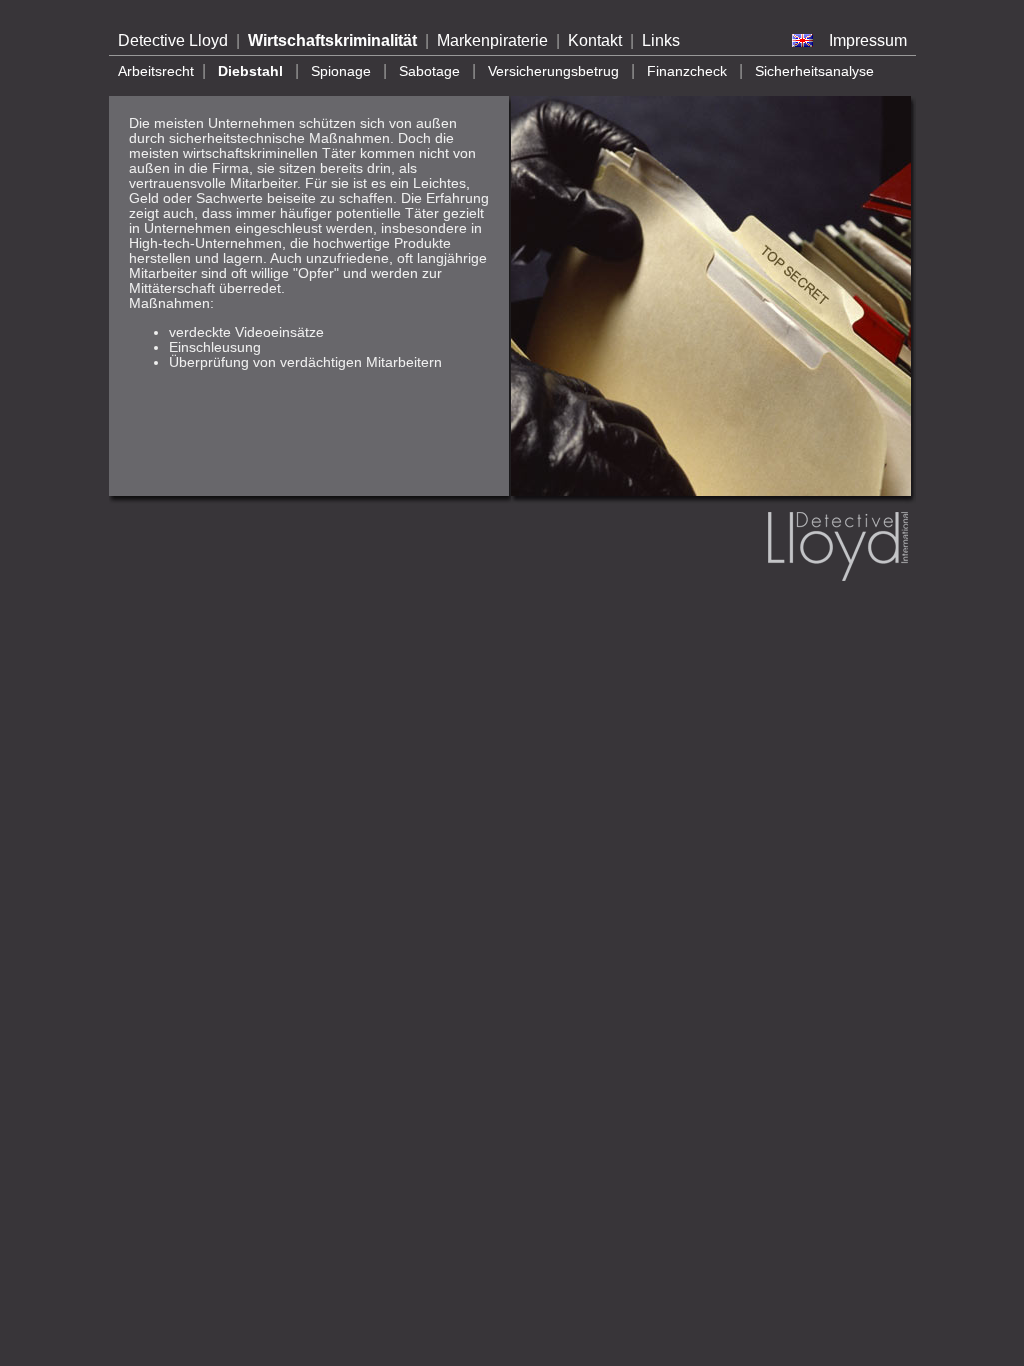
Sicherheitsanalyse (814, 71)
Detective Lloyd (173, 40)
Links (661, 40)
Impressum (868, 40)
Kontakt (595, 40)
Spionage (341, 71)
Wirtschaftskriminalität (332, 40)
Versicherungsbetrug (553, 71)
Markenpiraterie (492, 40)
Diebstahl (250, 71)
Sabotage (429, 71)
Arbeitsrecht (156, 71)
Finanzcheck (687, 71)
